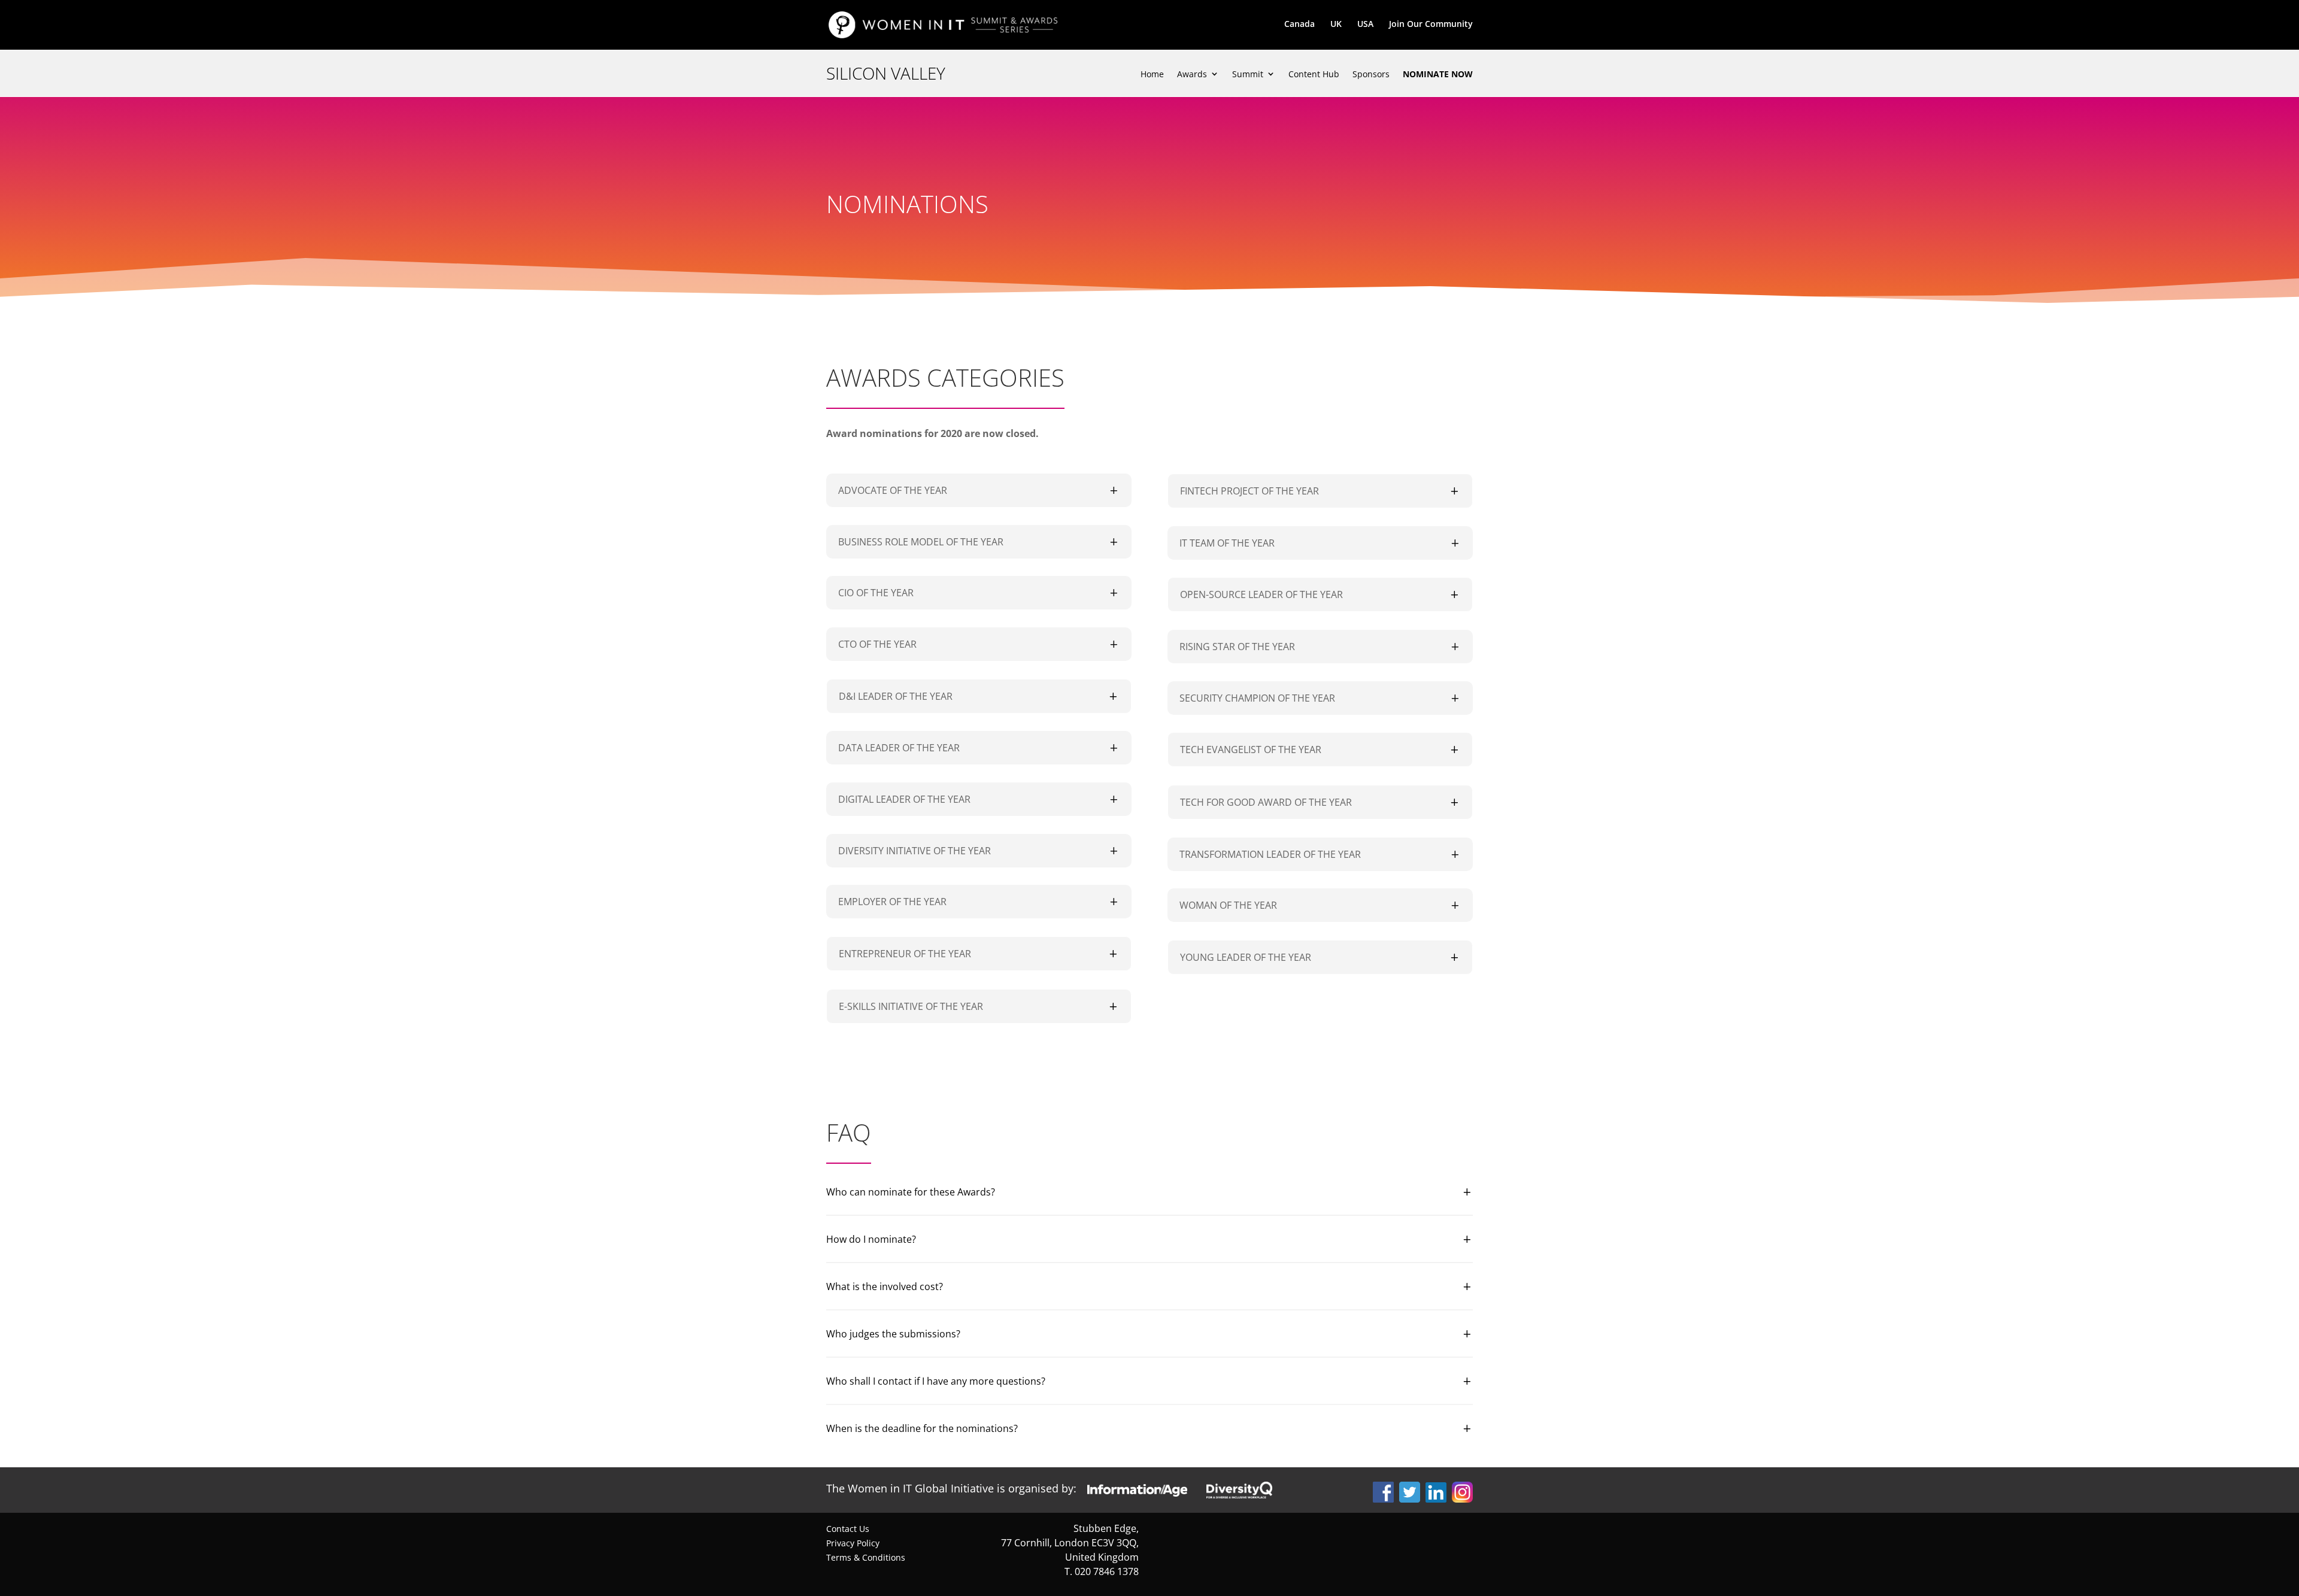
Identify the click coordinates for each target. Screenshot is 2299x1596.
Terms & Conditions (866, 1557)
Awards (1192, 75)
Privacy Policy (853, 1543)
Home (1152, 75)
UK (1336, 25)
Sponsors (1371, 75)
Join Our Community (1431, 25)
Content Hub (1314, 75)
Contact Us (848, 1529)
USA (1365, 25)
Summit (1248, 75)
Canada (1299, 25)
